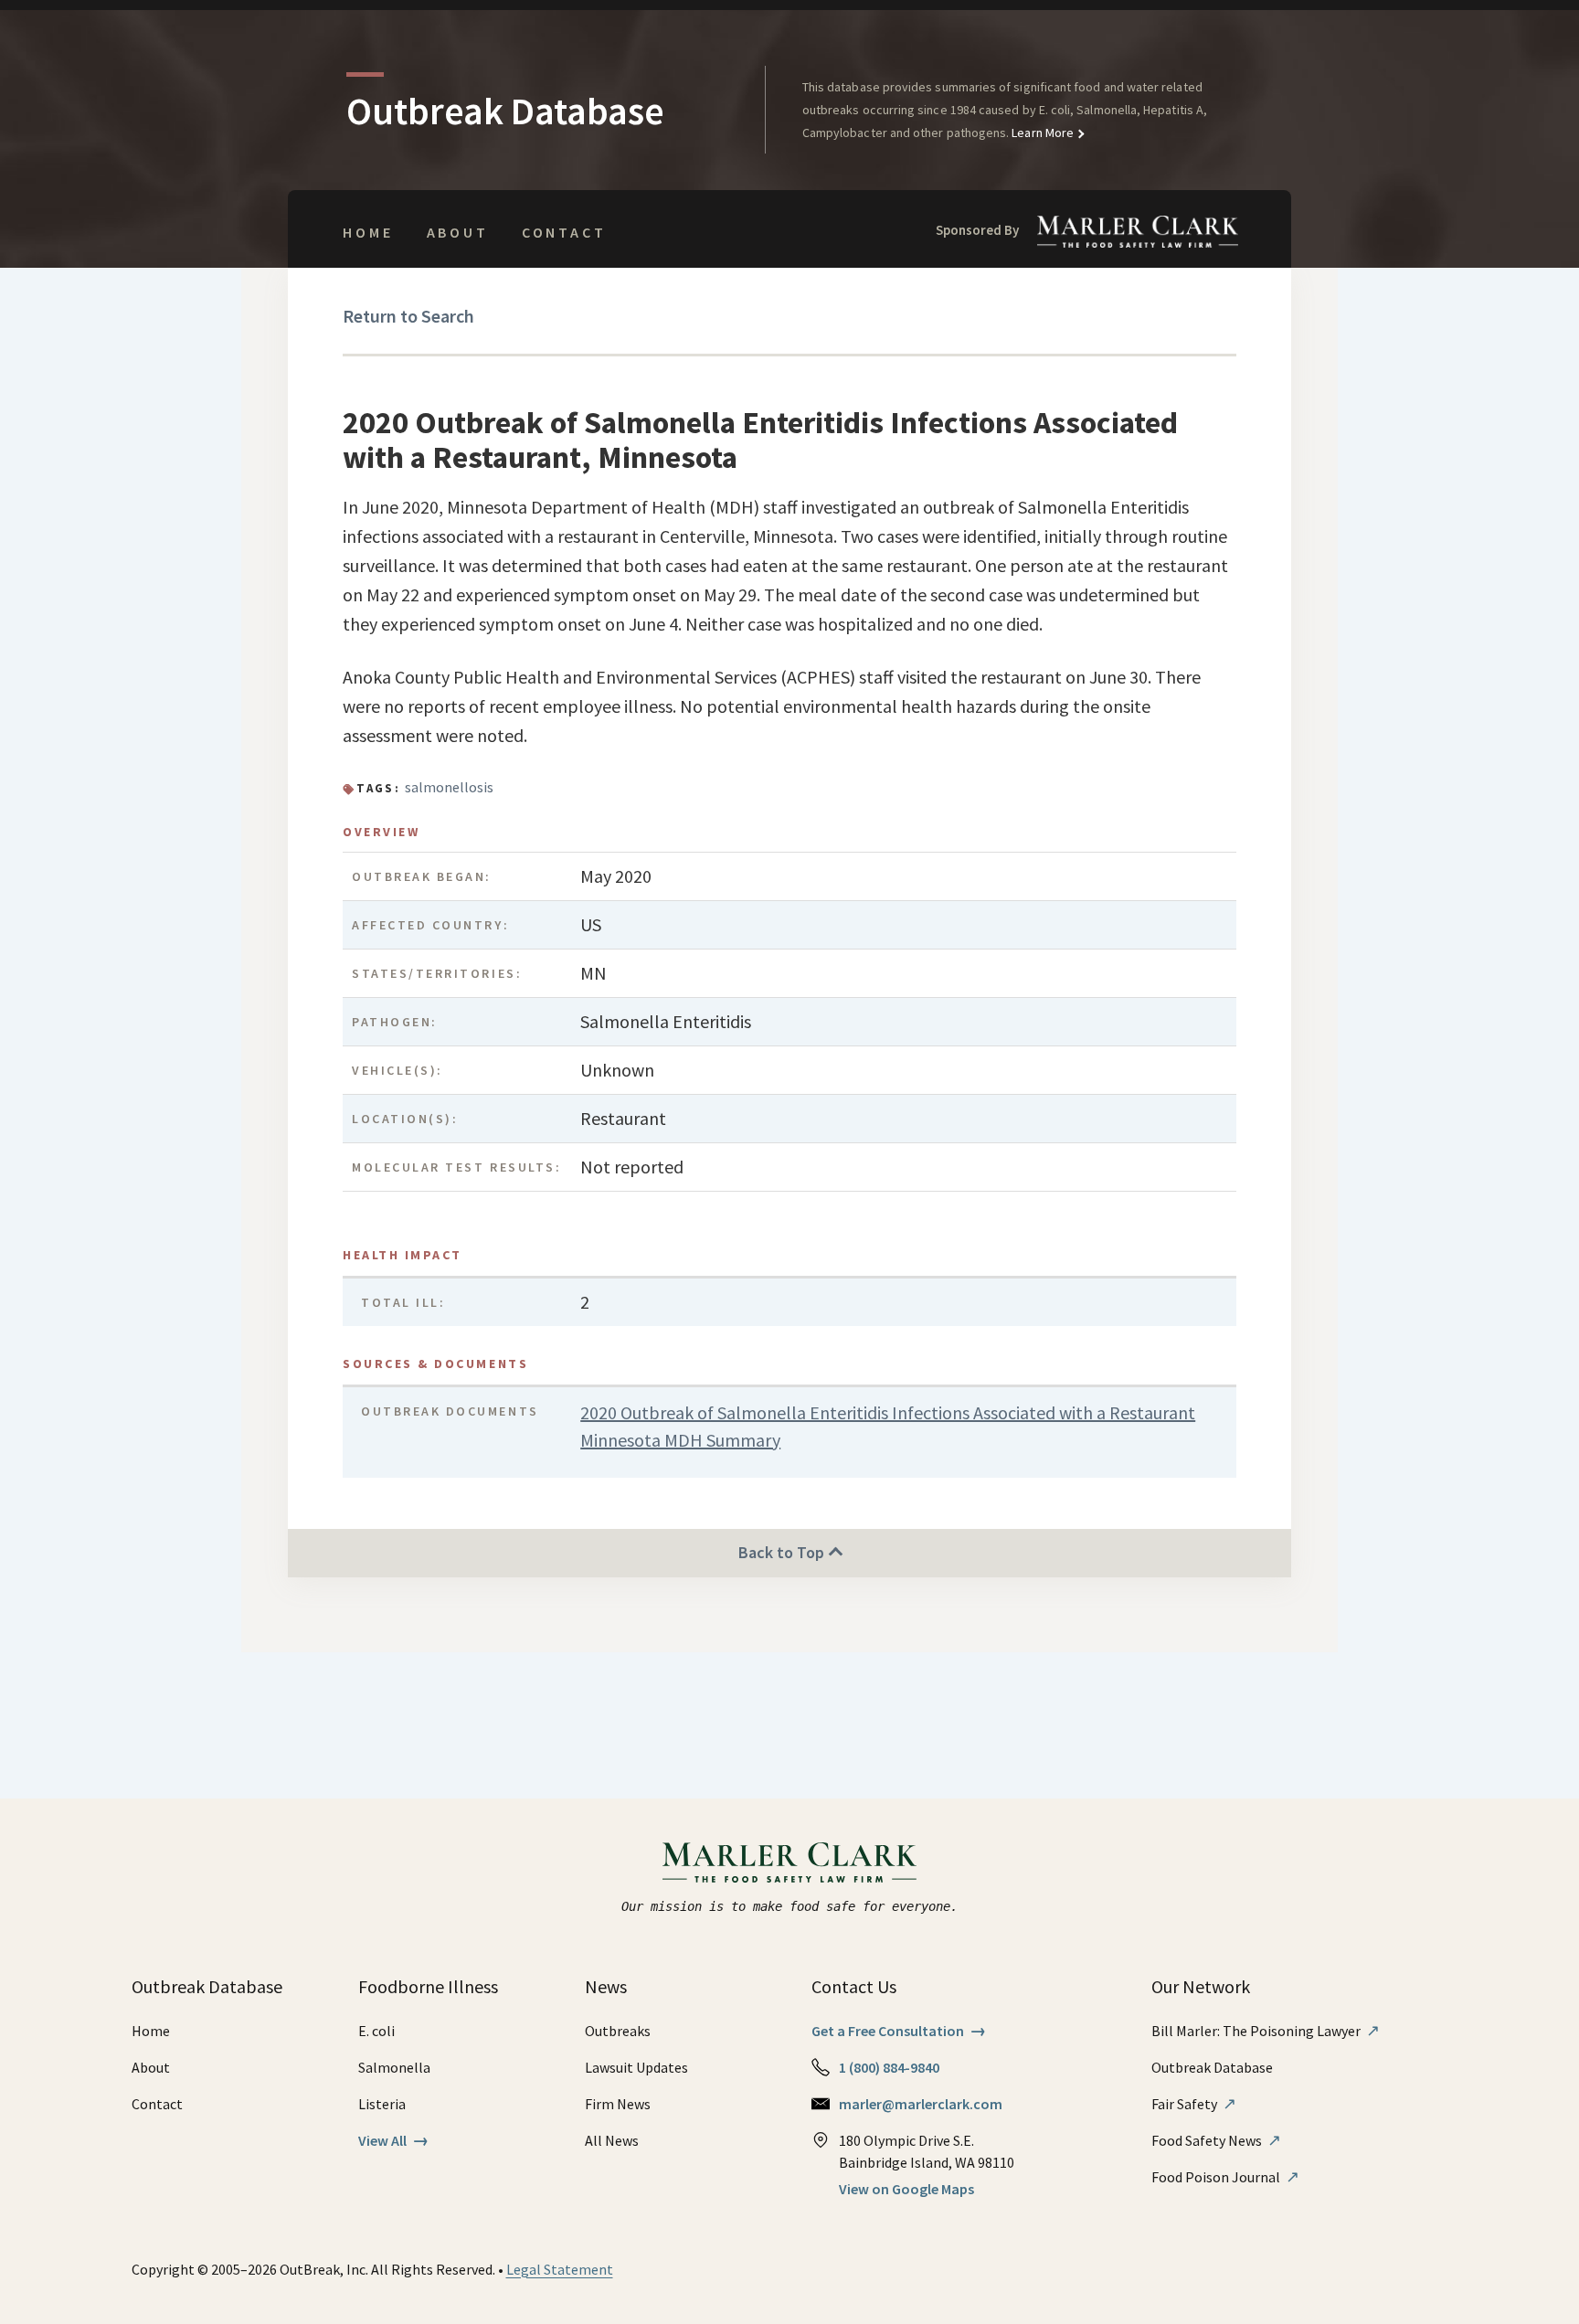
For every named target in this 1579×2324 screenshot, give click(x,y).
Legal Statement (560, 2269)
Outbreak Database (1212, 2067)
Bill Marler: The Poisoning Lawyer (1266, 2031)
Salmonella (394, 2067)
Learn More (1041, 133)
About (458, 232)
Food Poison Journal (1225, 2177)
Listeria (382, 2104)
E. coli (376, 2031)
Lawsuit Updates (636, 2067)
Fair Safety (1194, 2104)
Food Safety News (1216, 2140)
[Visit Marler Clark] (790, 1862)
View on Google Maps (906, 2189)
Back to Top (783, 1552)
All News (612, 2140)
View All (393, 2140)
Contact (564, 232)
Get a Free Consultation (899, 2031)
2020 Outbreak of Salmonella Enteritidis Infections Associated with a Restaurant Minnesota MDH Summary (888, 1426)
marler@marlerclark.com (921, 2104)
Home (368, 232)
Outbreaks (618, 2031)
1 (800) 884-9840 (889, 2067)
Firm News (618, 2104)
